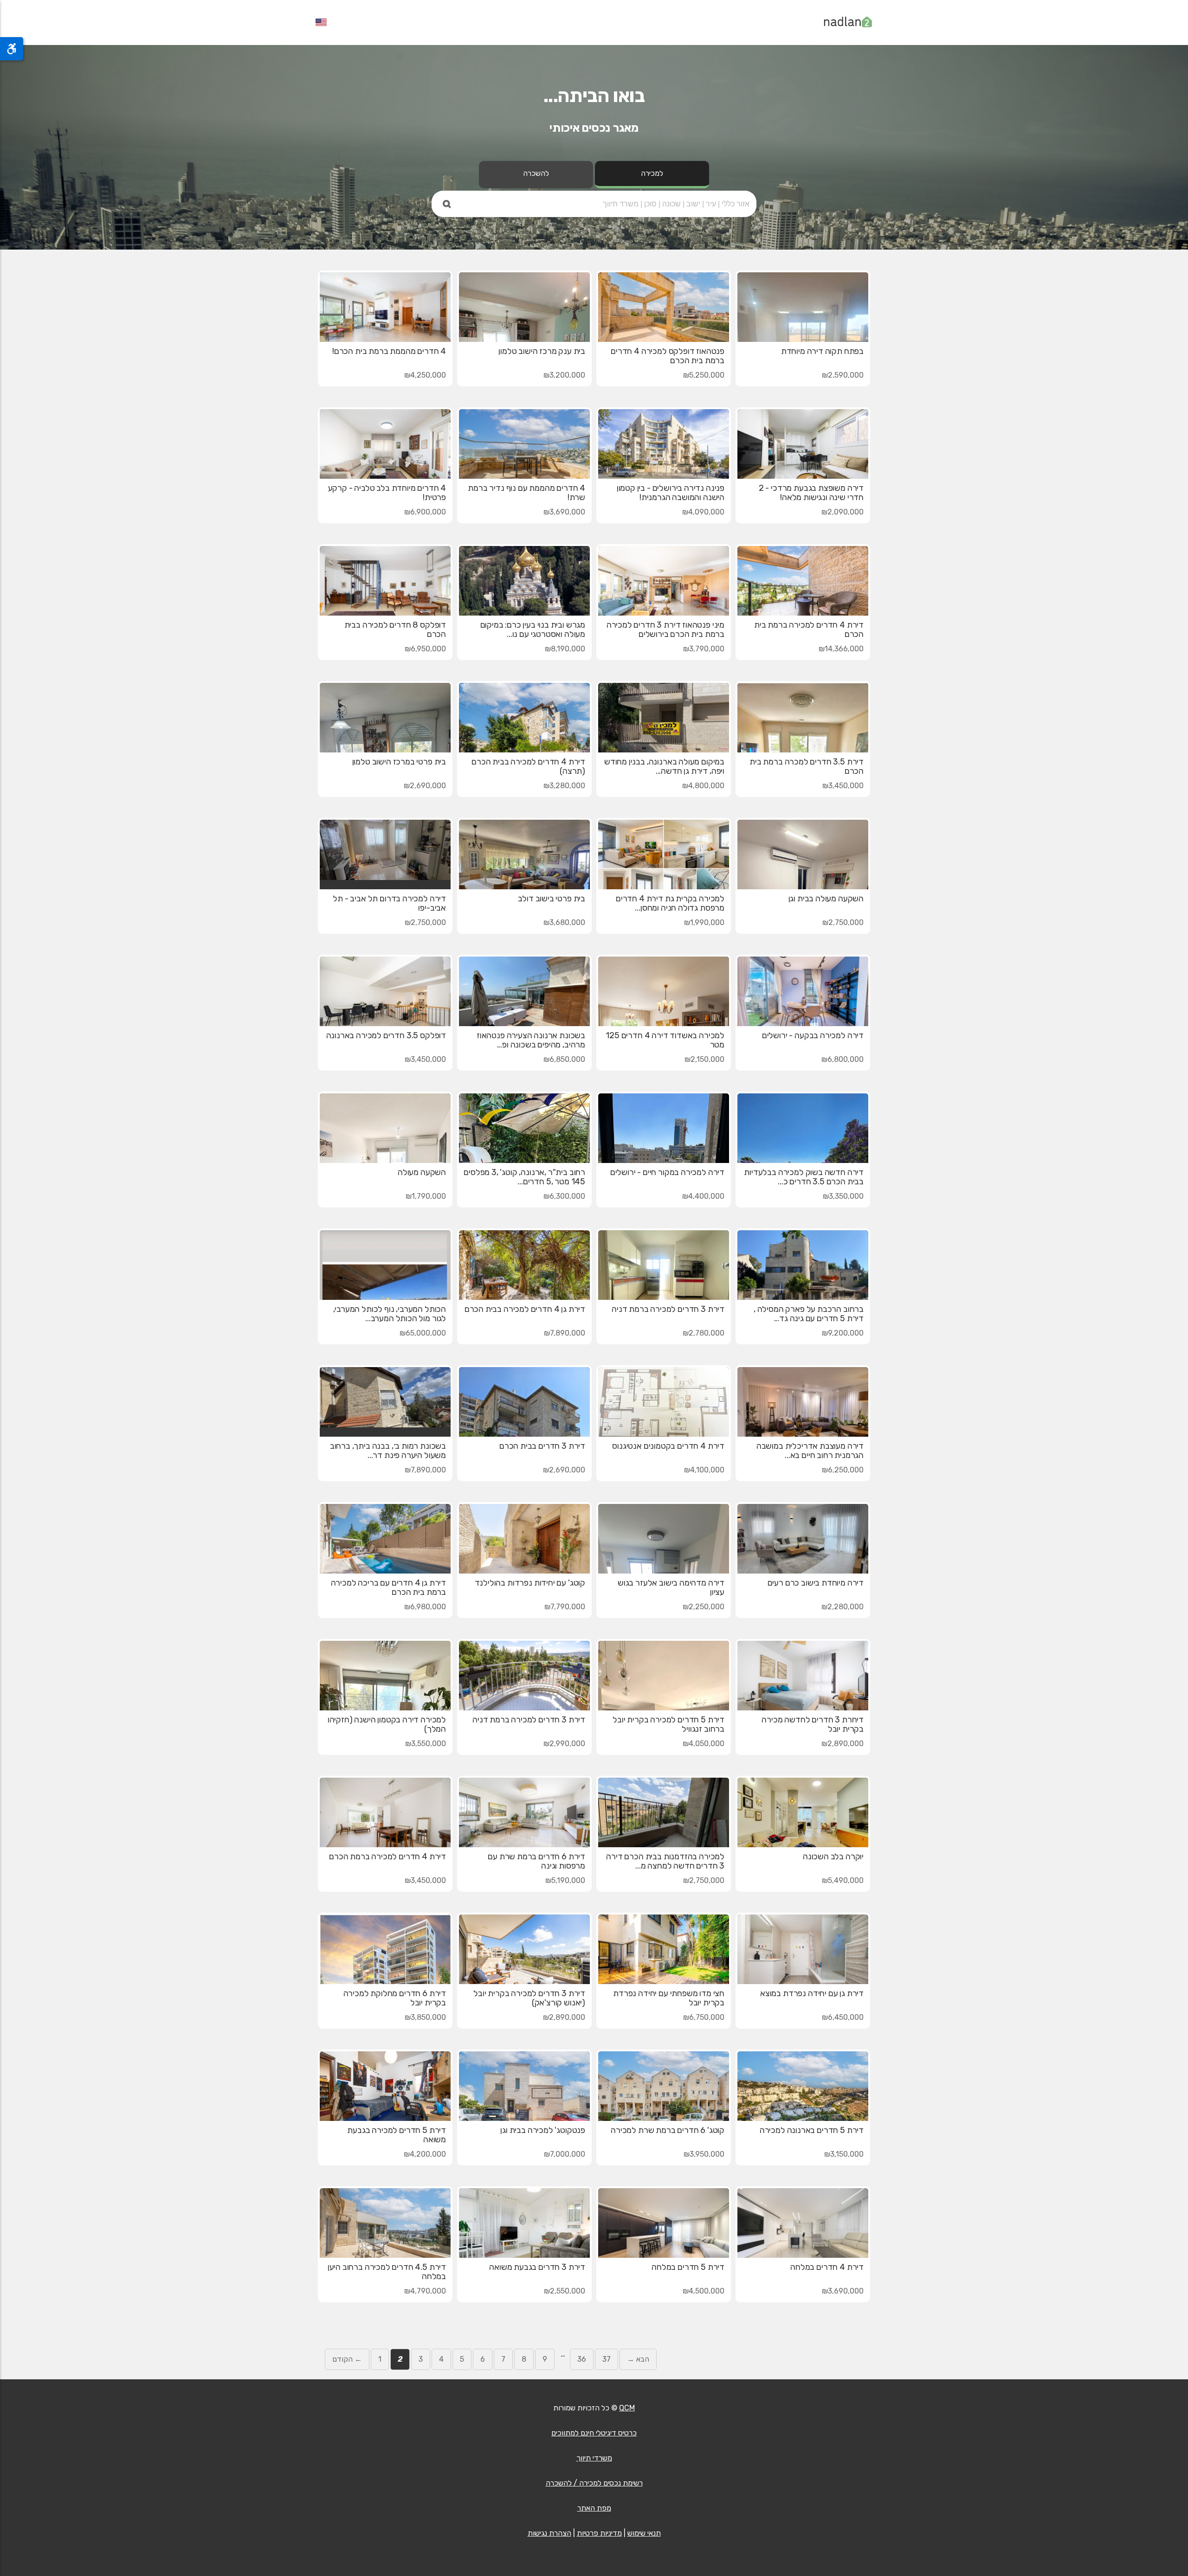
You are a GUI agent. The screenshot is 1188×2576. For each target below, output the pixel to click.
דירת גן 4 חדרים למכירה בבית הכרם (525, 1309)
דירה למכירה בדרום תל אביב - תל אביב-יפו (389, 903)
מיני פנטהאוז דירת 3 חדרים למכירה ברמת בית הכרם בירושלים (665, 630)
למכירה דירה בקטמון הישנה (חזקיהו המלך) (387, 1724)
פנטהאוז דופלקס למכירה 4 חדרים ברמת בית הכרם (668, 356)
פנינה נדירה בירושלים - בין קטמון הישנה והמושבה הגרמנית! (671, 493)
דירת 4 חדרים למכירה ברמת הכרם (387, 1857)
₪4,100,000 (704, 1470)
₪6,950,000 (425, 649)
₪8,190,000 (565, 649)
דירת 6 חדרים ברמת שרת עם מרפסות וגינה (536, 1861)
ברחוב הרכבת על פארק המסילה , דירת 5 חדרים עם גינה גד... (809, 1314)
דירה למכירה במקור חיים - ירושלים (667, 1172)
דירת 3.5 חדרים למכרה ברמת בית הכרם (807, 766)
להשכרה (536, 173)
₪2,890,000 (843, 1744)
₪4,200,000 (425, 2154)
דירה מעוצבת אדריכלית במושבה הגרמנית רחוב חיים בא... (810, 1451)
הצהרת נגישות (549, 2533)
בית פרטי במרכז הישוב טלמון (399, 762)
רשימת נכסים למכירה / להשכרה (594, 2483)
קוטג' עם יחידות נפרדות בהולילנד (530, 1583)
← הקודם (347, 2359)
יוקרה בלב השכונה (833, 1857)
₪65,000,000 (423, 1333)
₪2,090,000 (843, 512)
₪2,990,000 (564, 1744)
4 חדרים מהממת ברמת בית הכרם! (389, 351)
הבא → (638, 2359)
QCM (627, 2408)
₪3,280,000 (564, 786)
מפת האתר (594, 2508)
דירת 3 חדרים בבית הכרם (542, 1446)
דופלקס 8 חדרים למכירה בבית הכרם (395, 630)
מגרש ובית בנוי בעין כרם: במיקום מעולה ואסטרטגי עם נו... (533, 630)
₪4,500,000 (704, 2291)
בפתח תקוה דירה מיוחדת (822, 351)
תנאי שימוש (644, 2533)
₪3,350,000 (843, 1196)
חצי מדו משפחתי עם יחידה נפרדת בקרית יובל (669, 1998)
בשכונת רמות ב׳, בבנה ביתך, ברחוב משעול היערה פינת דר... (388, 1451)
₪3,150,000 (844, 2154)
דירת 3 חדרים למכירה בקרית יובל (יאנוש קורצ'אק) (529, 1998)
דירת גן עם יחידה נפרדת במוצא (812, 1993)
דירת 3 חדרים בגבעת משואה (537, 2267)
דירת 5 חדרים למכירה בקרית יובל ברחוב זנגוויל (668, 1724)
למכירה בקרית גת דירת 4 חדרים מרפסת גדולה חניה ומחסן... (670, 903)
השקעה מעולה (422, 1172)
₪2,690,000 (425, 786)
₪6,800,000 (843, 1059)
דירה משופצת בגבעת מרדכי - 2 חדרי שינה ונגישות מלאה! (811, 493)
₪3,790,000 (704, 649)
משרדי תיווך (594, 2458)
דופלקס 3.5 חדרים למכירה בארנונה (386, 1035)
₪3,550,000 (426, 1744)
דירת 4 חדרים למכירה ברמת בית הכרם (809, 630)
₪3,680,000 (564, 922)
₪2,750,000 (843, 922)
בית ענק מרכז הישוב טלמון (542, 351)
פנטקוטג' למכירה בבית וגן (543, 2130)
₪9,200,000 (843, 1333)
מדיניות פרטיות (599, 2533)
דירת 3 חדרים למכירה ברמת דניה (668, 1309)
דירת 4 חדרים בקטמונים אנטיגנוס (668, 1446)
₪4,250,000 (425, 375)
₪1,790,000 (426, 1196)
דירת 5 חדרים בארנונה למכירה (812, 2130)
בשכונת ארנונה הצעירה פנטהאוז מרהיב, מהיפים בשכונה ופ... (531, 1040)
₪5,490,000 (843, 1880)
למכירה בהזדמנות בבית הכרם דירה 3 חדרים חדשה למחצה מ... (665, 1861)
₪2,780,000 (704, 1333)
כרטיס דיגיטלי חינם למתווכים (594, 2433)
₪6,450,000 (843, 2017)
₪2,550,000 (565, 2291)
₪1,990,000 (704, 922)
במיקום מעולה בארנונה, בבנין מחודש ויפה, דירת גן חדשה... (664, 766)
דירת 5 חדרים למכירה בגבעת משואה (397, 2135)
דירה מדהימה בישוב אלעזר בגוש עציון (671, 1587)
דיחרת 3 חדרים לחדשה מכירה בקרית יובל (813, 1724)
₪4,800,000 (703, 786)
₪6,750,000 (704, 2017)
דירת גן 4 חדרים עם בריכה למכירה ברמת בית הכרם (388, 1587)
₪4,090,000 (703, 512)
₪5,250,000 (704, 375)
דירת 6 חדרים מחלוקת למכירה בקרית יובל (395, 1998)
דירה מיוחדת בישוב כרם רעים (816, 1583)
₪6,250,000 (843, 1470)
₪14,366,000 (841, 649)
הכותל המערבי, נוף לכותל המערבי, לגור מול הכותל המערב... (390, 1314)
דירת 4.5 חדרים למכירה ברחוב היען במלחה (387, 2272)
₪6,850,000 (564, 1059)
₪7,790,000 (565, 1607)
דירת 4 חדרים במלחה (827, 2267)
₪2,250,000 (704, 1607)
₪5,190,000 (565, 1880)
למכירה (652, 173)
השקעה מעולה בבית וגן (826, 899)
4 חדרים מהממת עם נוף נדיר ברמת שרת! (526, 493)
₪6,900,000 (425, 512)
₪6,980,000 (425, 1607)
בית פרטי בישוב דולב (552, 899)
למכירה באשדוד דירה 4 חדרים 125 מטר (665, 1040)
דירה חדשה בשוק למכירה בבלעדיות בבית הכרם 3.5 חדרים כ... (804, 1177)
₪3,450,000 (843, 786)
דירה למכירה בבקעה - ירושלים (813, 1035)
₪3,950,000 (704, 2154)
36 (582, 2359)
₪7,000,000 (565, 2154)
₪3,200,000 (564, 375)
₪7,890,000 (565, 1333)
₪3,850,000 (425, 2017)
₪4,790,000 (425, 2291)
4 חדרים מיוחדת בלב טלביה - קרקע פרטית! (387, 493)
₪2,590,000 (843, 375)
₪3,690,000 (564, 512)
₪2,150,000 (704, 1059)
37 (607, 2359)
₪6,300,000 (564, 1196)
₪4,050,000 (704, 1744)
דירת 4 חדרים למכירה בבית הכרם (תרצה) (528, 766)
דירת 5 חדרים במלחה (688, 2267)
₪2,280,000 (843, 1607)
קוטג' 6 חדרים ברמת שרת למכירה (668, 2130)
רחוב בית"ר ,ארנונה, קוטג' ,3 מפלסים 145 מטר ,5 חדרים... (524, 1177)
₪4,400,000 (703, 1196)
